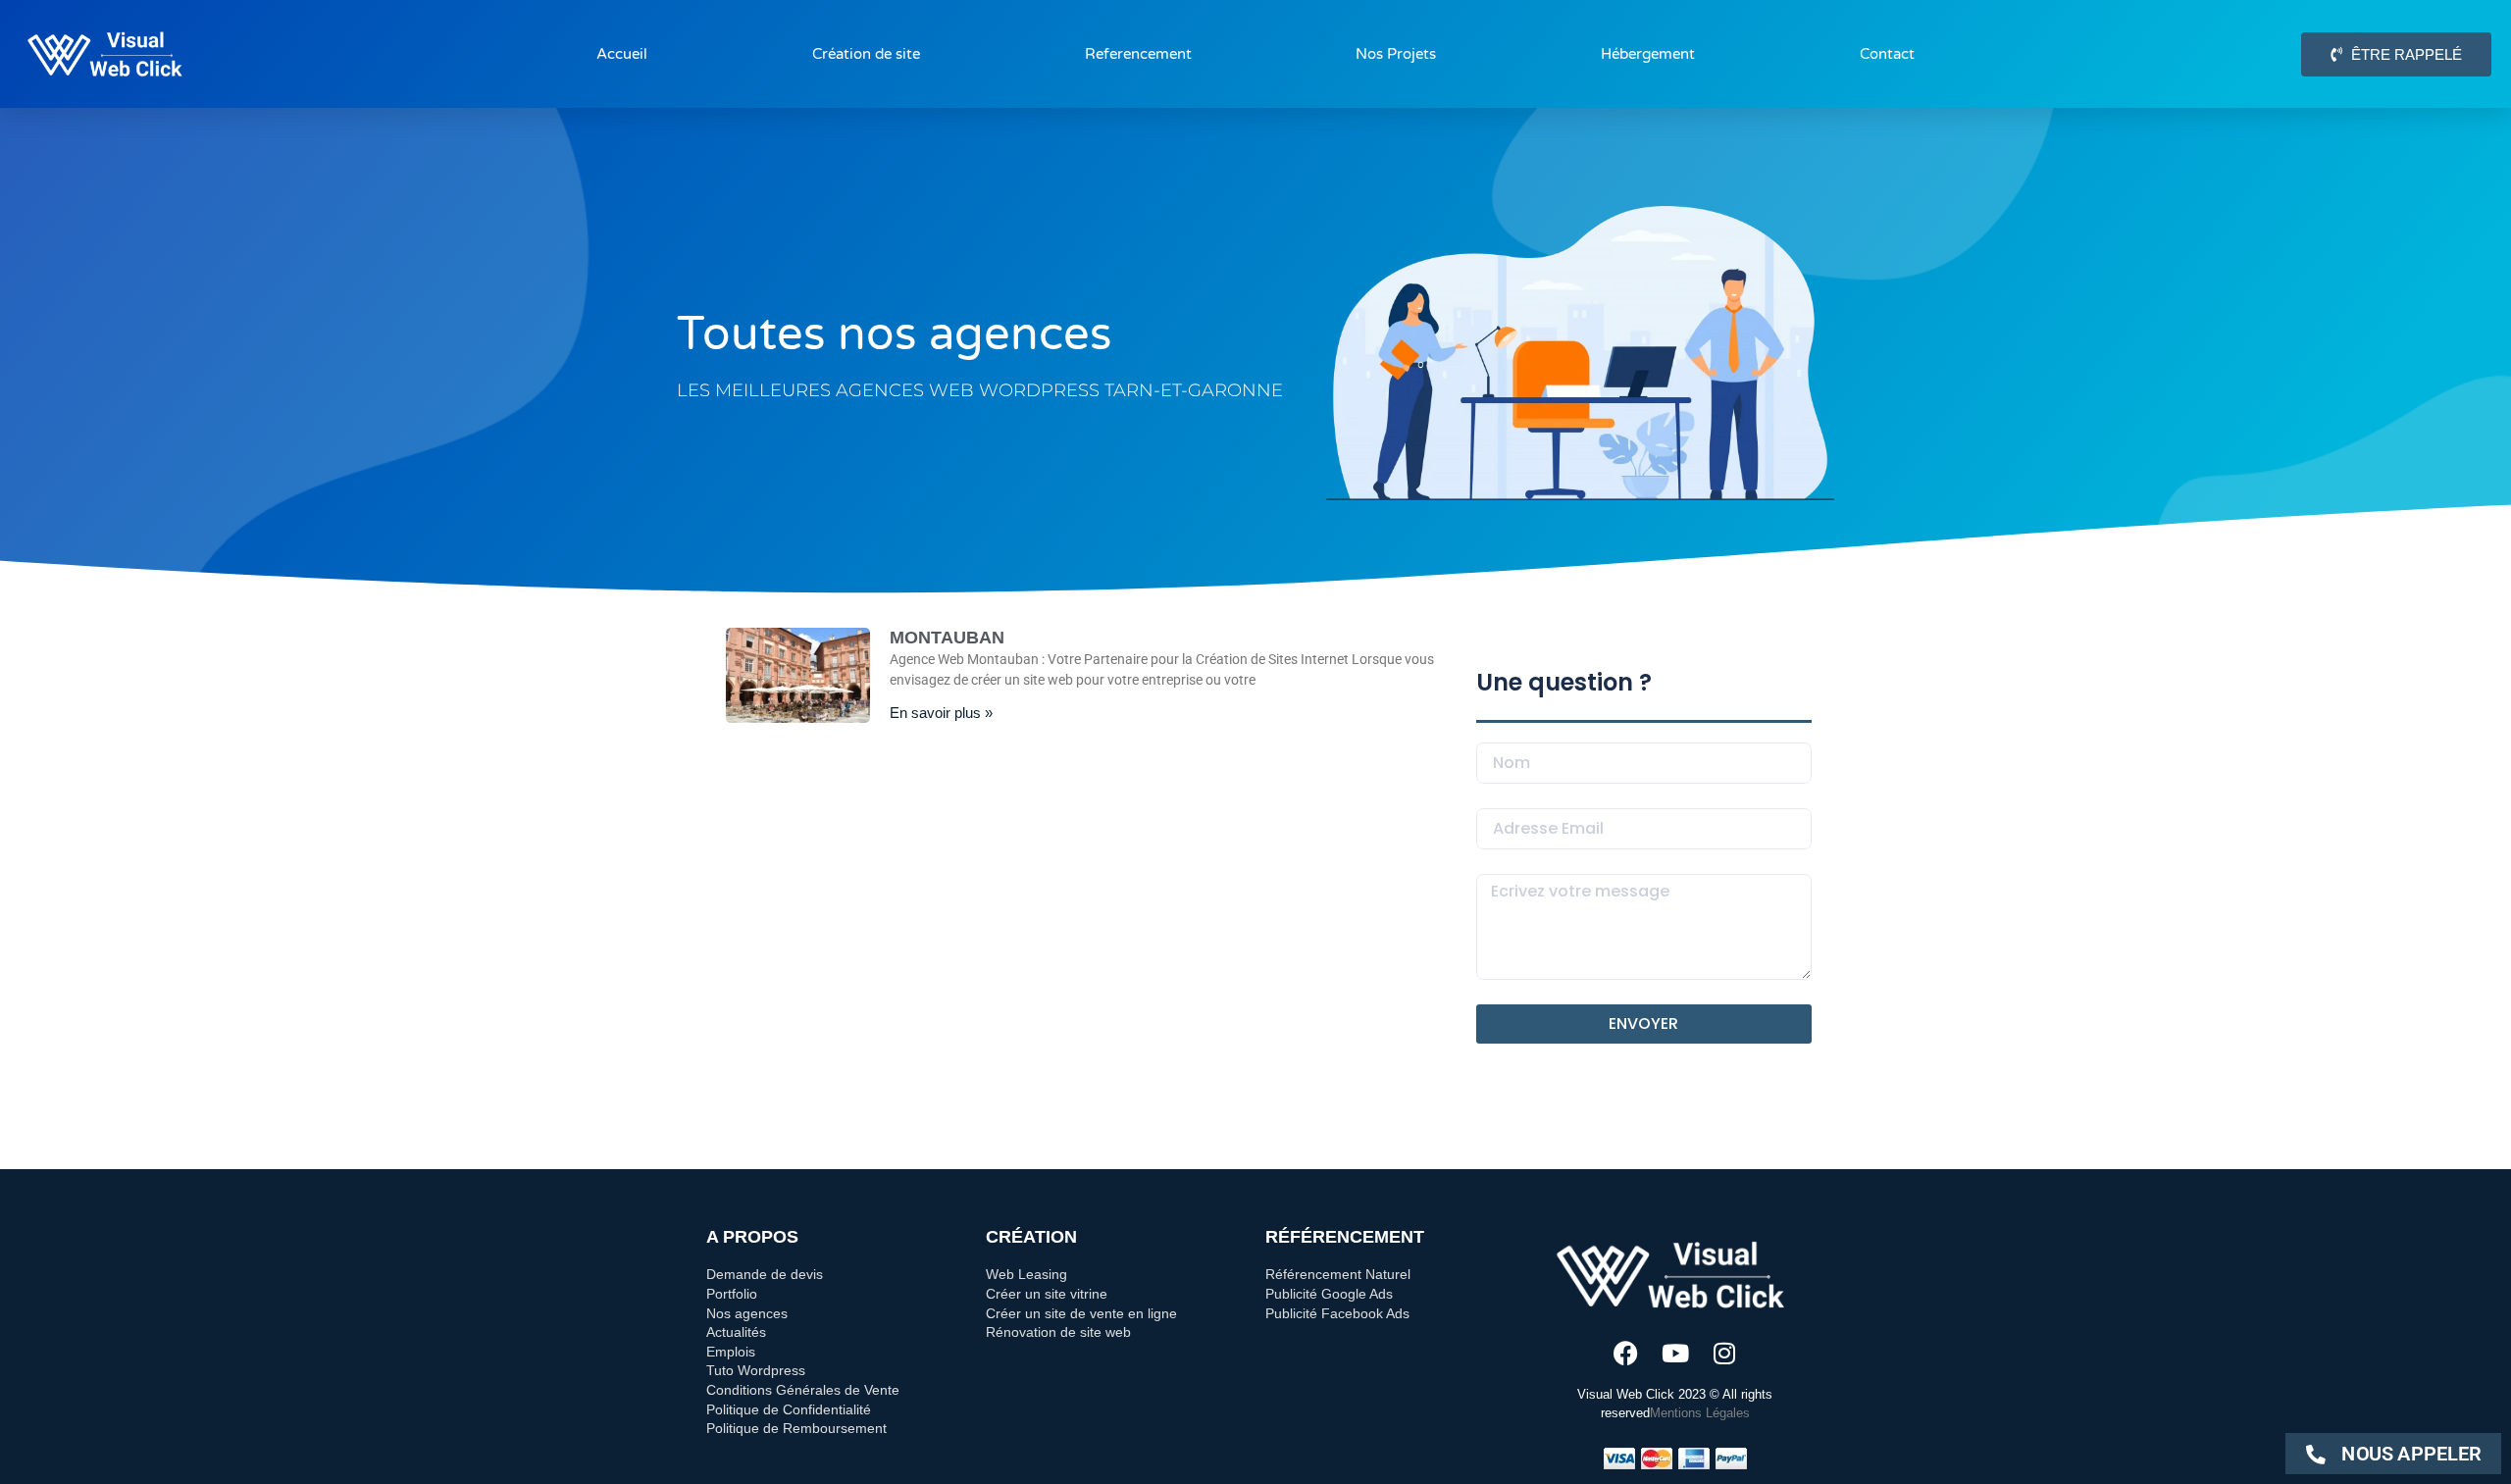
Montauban (947, 638)
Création (1031, 1237)
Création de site (866, 54)
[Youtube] (1675, 1353)
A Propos (752, 1237)
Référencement (1345, 1237)
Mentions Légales (1700, 1413)
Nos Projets (1396, 54)
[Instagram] (1724, 1353)
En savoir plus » (941, 713)
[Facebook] (1626, 1353)
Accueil (622, 54)
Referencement (1138, 54)
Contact (1887, 54)
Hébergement (1648, 54)
